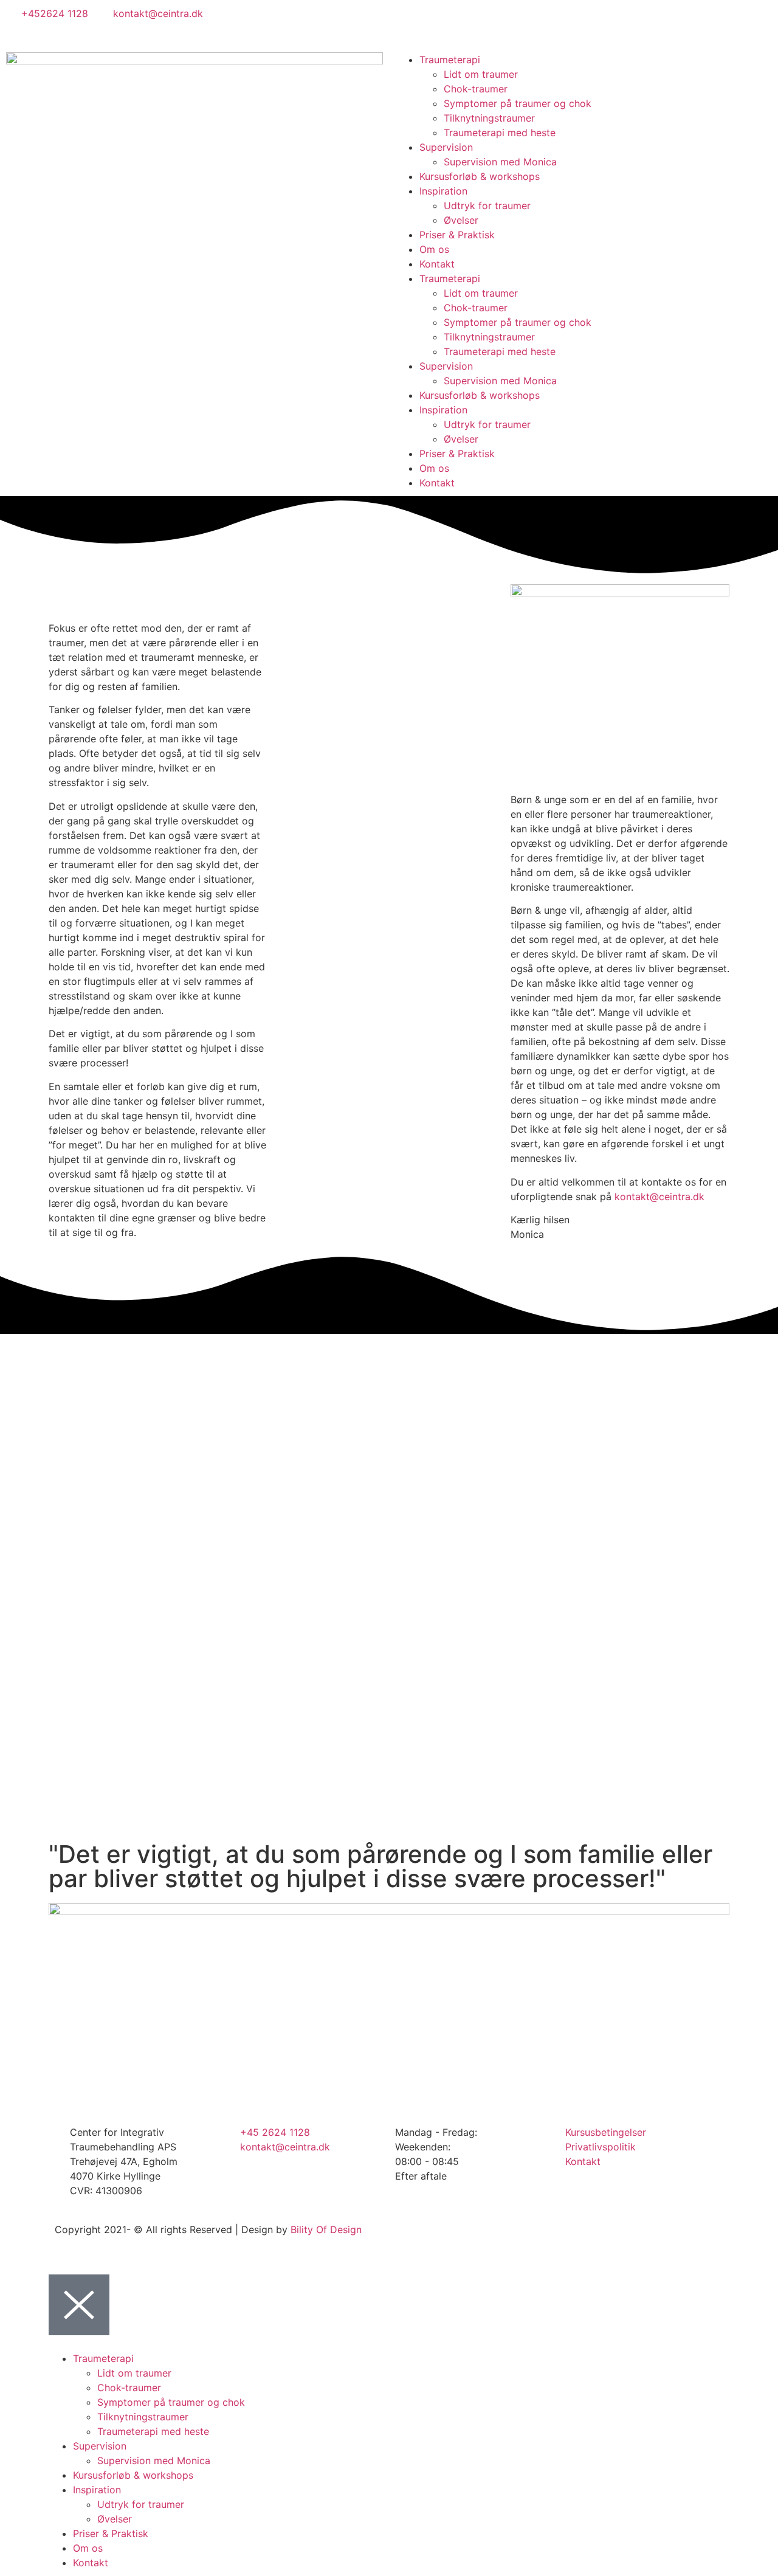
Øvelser (461, 220)
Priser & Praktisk (457, 235)
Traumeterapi (450, 60)
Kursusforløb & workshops (480, 176)
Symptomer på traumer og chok (518, 103)
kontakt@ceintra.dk (659, 1196)
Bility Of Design (326, 2229)
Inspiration (443, 191)
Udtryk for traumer (487, 205)
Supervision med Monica (500, 162)
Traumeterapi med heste (500, 133)
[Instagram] (444, 21)
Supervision (446, 147)
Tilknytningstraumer (489, 118)
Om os (434, 249)
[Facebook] (410, 21)
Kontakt (437, 264)
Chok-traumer (476, 89)
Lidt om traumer (481, 74)
